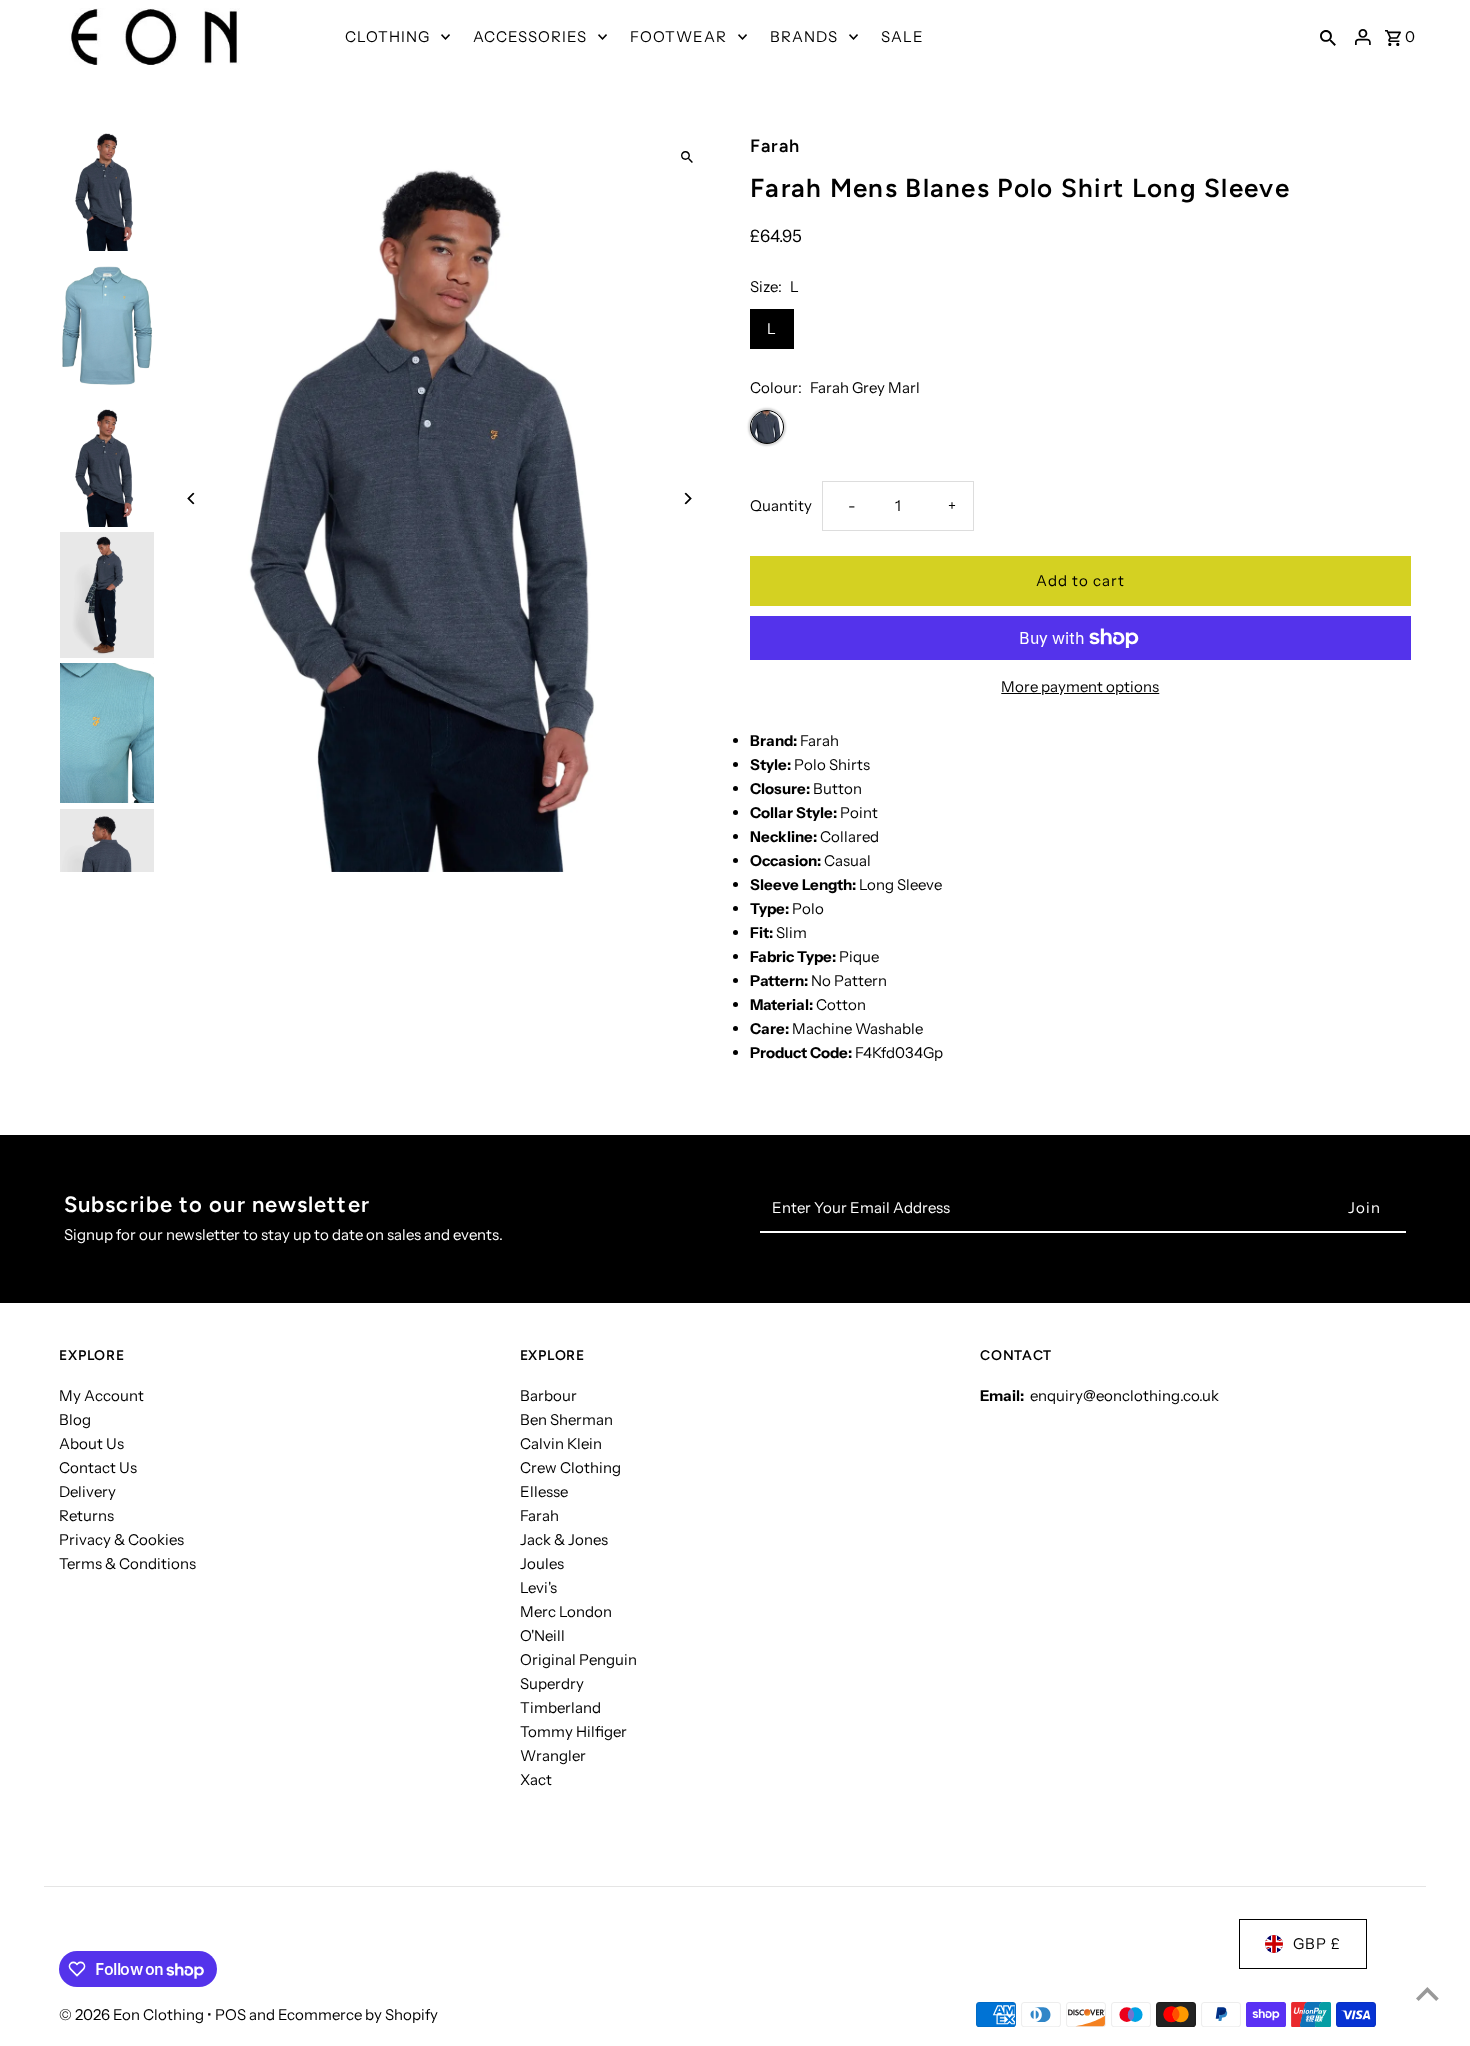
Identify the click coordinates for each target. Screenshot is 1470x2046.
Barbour (548, 1395)
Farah (539, 1515)
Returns (86, 1515)
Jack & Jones (564, 1539)
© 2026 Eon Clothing (133, 2014)
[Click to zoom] (687, 157)
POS (230, 2014)
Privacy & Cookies (121, 1539)
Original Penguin (578, 1659)
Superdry (552, 1683)
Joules (542, 1563)
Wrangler (553, 1755)
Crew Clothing (570, 1467)
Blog (75, 1419)
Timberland (560, 1707)
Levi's (538, 1587)
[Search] (1328, 37)
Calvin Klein (561, 1443)
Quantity (781, 505)
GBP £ (1317, 1943)
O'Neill (542, 1635)
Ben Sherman (566, 1419)
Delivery (87, 1491)
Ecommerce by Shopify (358, 2014)
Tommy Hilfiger (573, 1731)
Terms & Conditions (127, 1563)
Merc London (566, 1611)
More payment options (1080, 686)
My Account (101, 1395)
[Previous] (191, 498)
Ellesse (544, 1491)
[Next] (687, 498)
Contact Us (98, 1467)
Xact (536, 1779)
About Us (91, 1443)
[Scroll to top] (1427, 1993)
